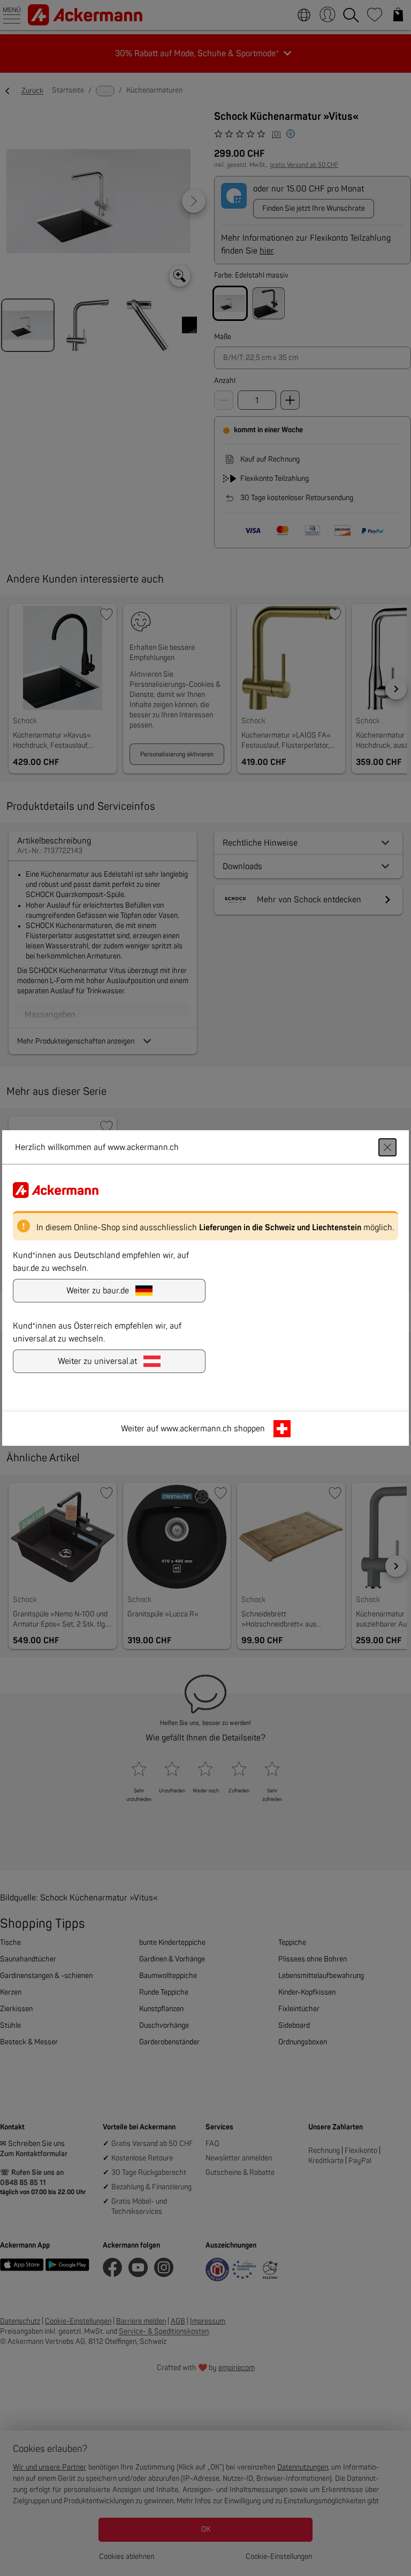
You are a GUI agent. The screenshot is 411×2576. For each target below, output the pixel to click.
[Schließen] (387, 1147)
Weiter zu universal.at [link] (97, 1361)
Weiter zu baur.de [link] (98, 1291)
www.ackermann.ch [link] (196, 1429)
